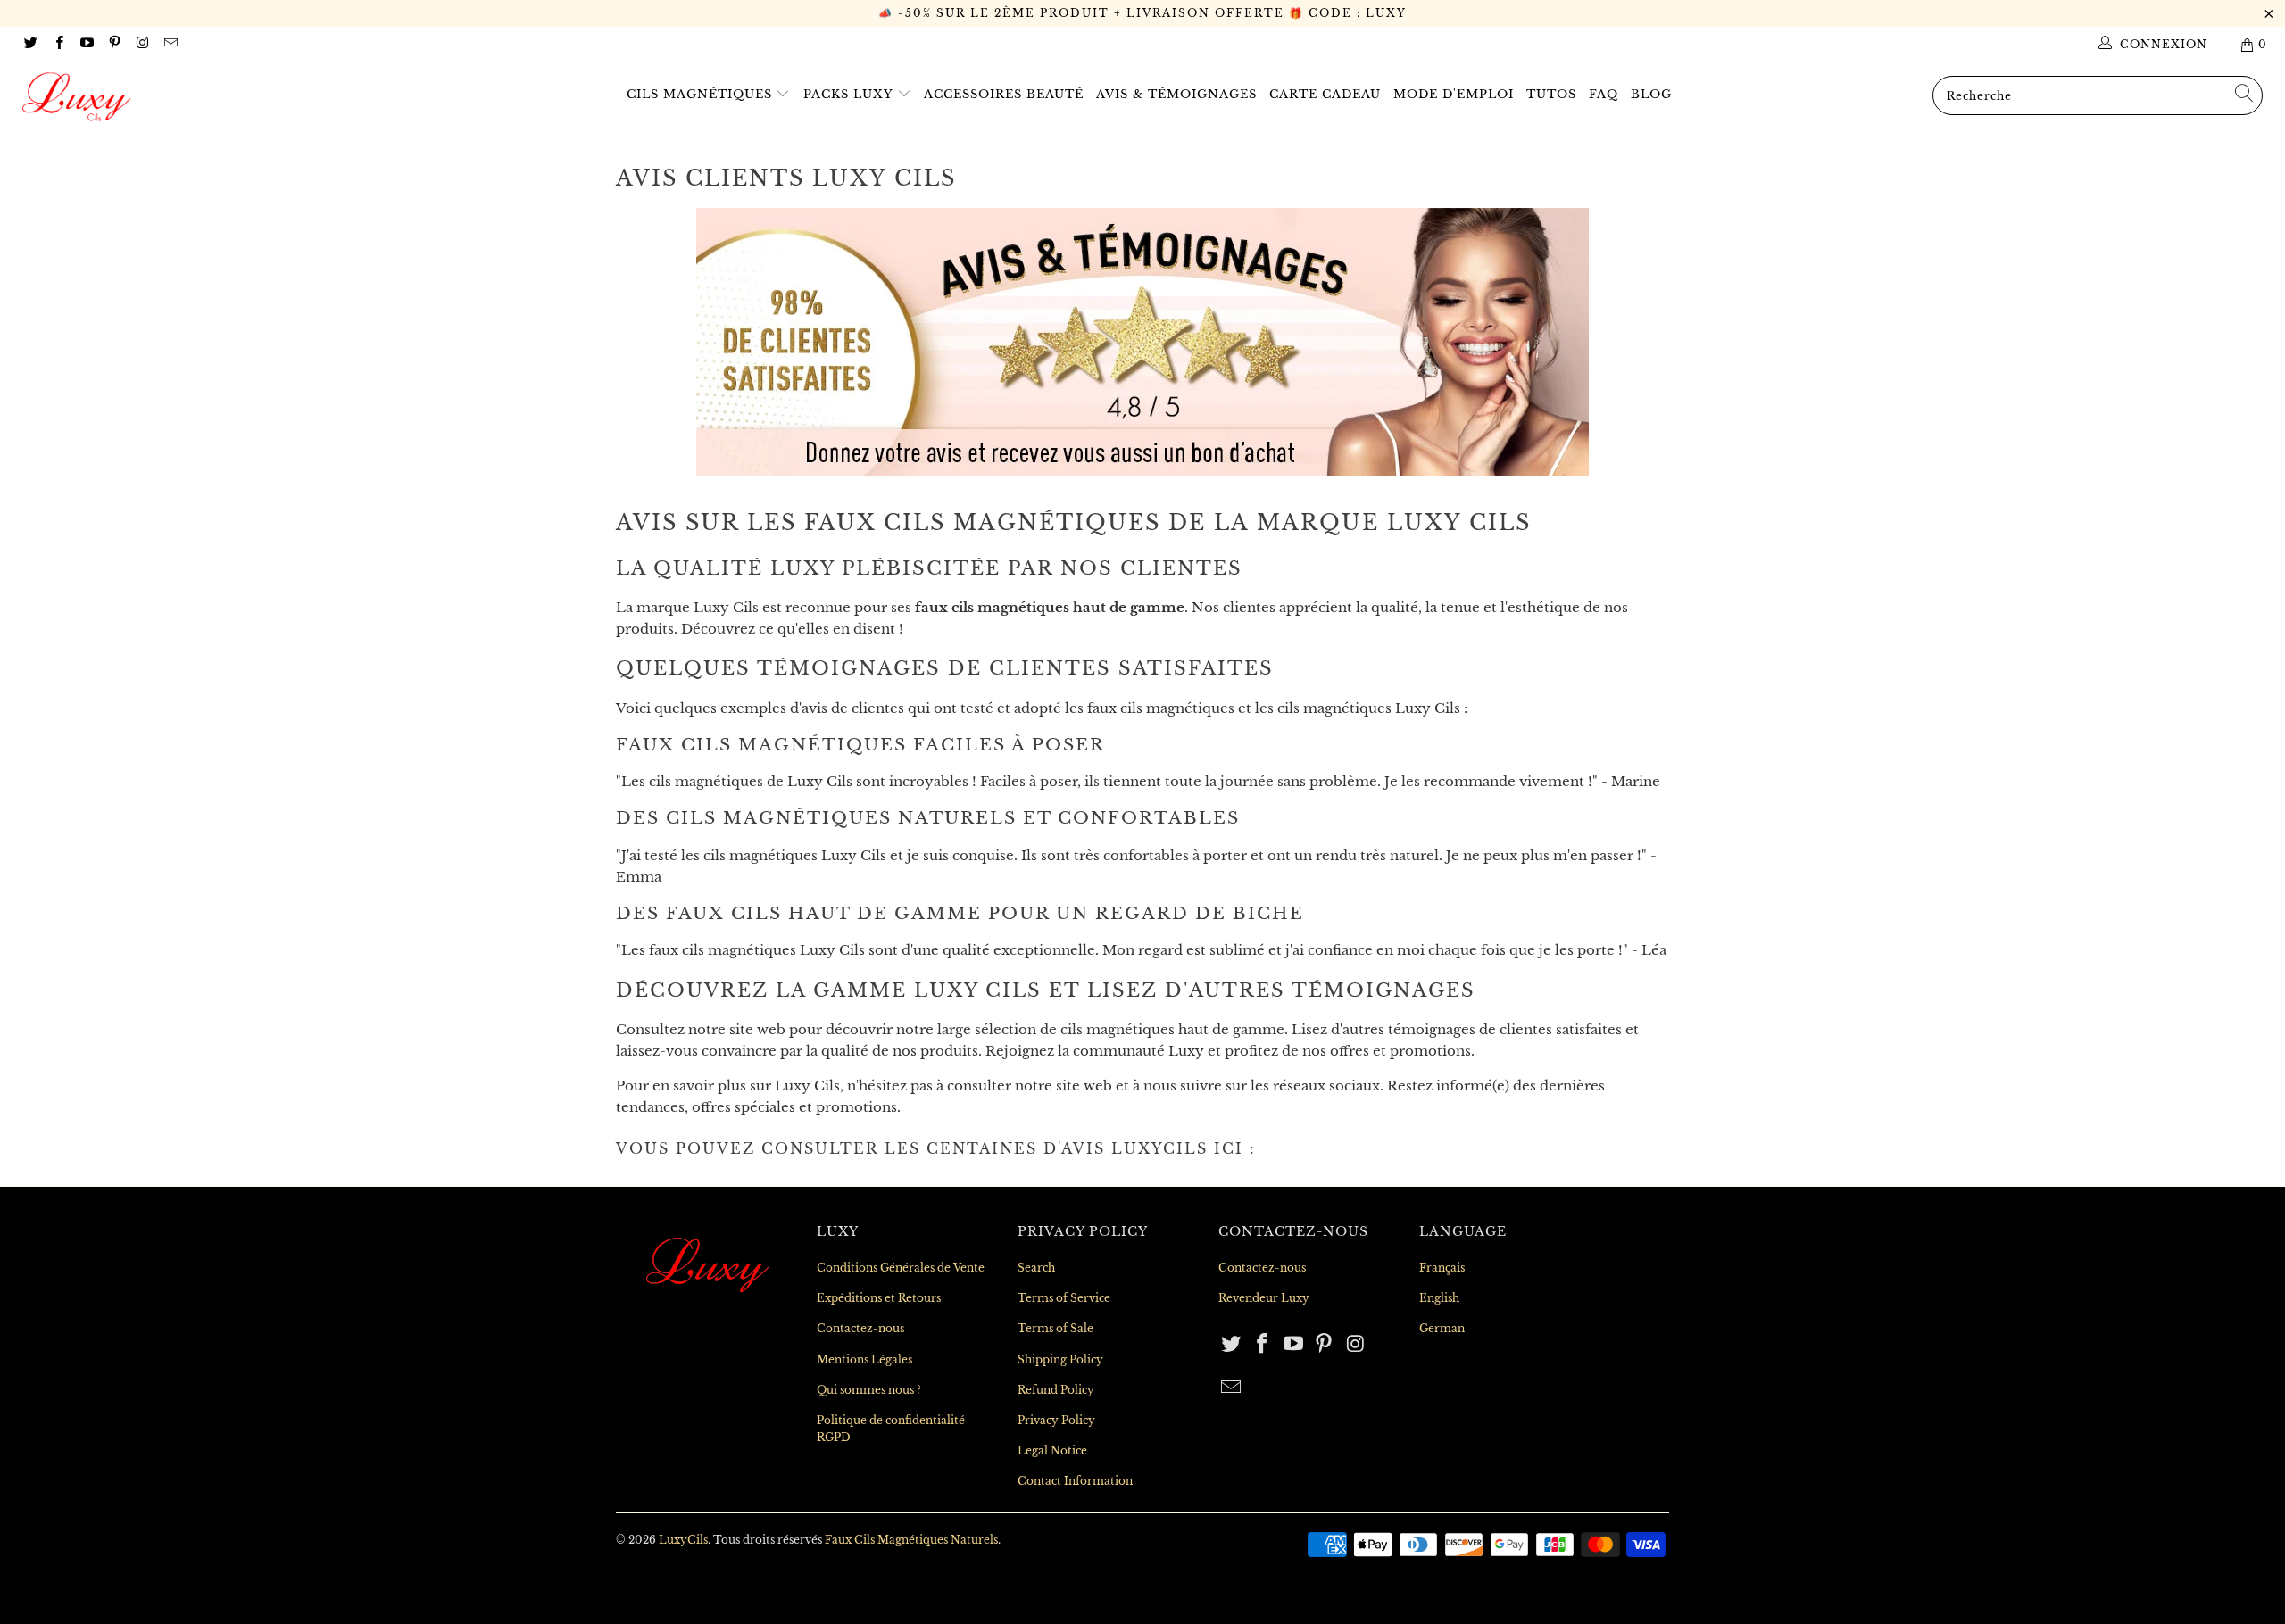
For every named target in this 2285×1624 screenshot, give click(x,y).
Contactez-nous (860, 1328)
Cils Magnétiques (702, 94)
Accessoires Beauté (1004, 94)
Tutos (1551, 94)
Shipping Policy (1060, 1359)
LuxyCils (683, 1540)
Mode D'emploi (1454, 94)
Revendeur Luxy (1264, 1298)
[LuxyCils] (192, 97)
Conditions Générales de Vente (901, 1268)
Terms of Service (1064, 1298)
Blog (1651, 94)
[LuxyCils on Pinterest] (114, 44)
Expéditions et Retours (879, 1298)
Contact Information (1075, 1481)
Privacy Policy (1056, 1420)
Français (1442, 1268)
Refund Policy (1056, 1390)
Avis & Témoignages (1176, 94)
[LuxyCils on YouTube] (86, 44)
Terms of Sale (1055, 1328)
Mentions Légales (864, 1359)
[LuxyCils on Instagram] (141, 44)
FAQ (1604, 94)
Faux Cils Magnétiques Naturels (911, 1540)
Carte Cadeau (1325, 94)
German (1442, 1328)
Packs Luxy (850, 94)
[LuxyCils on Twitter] (30, 44)
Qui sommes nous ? (869, 1390)
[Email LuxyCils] (169, 44)
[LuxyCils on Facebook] (58, 44)
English (1439, 1298)
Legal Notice (1052, 1450)
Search (1036, 1268)
